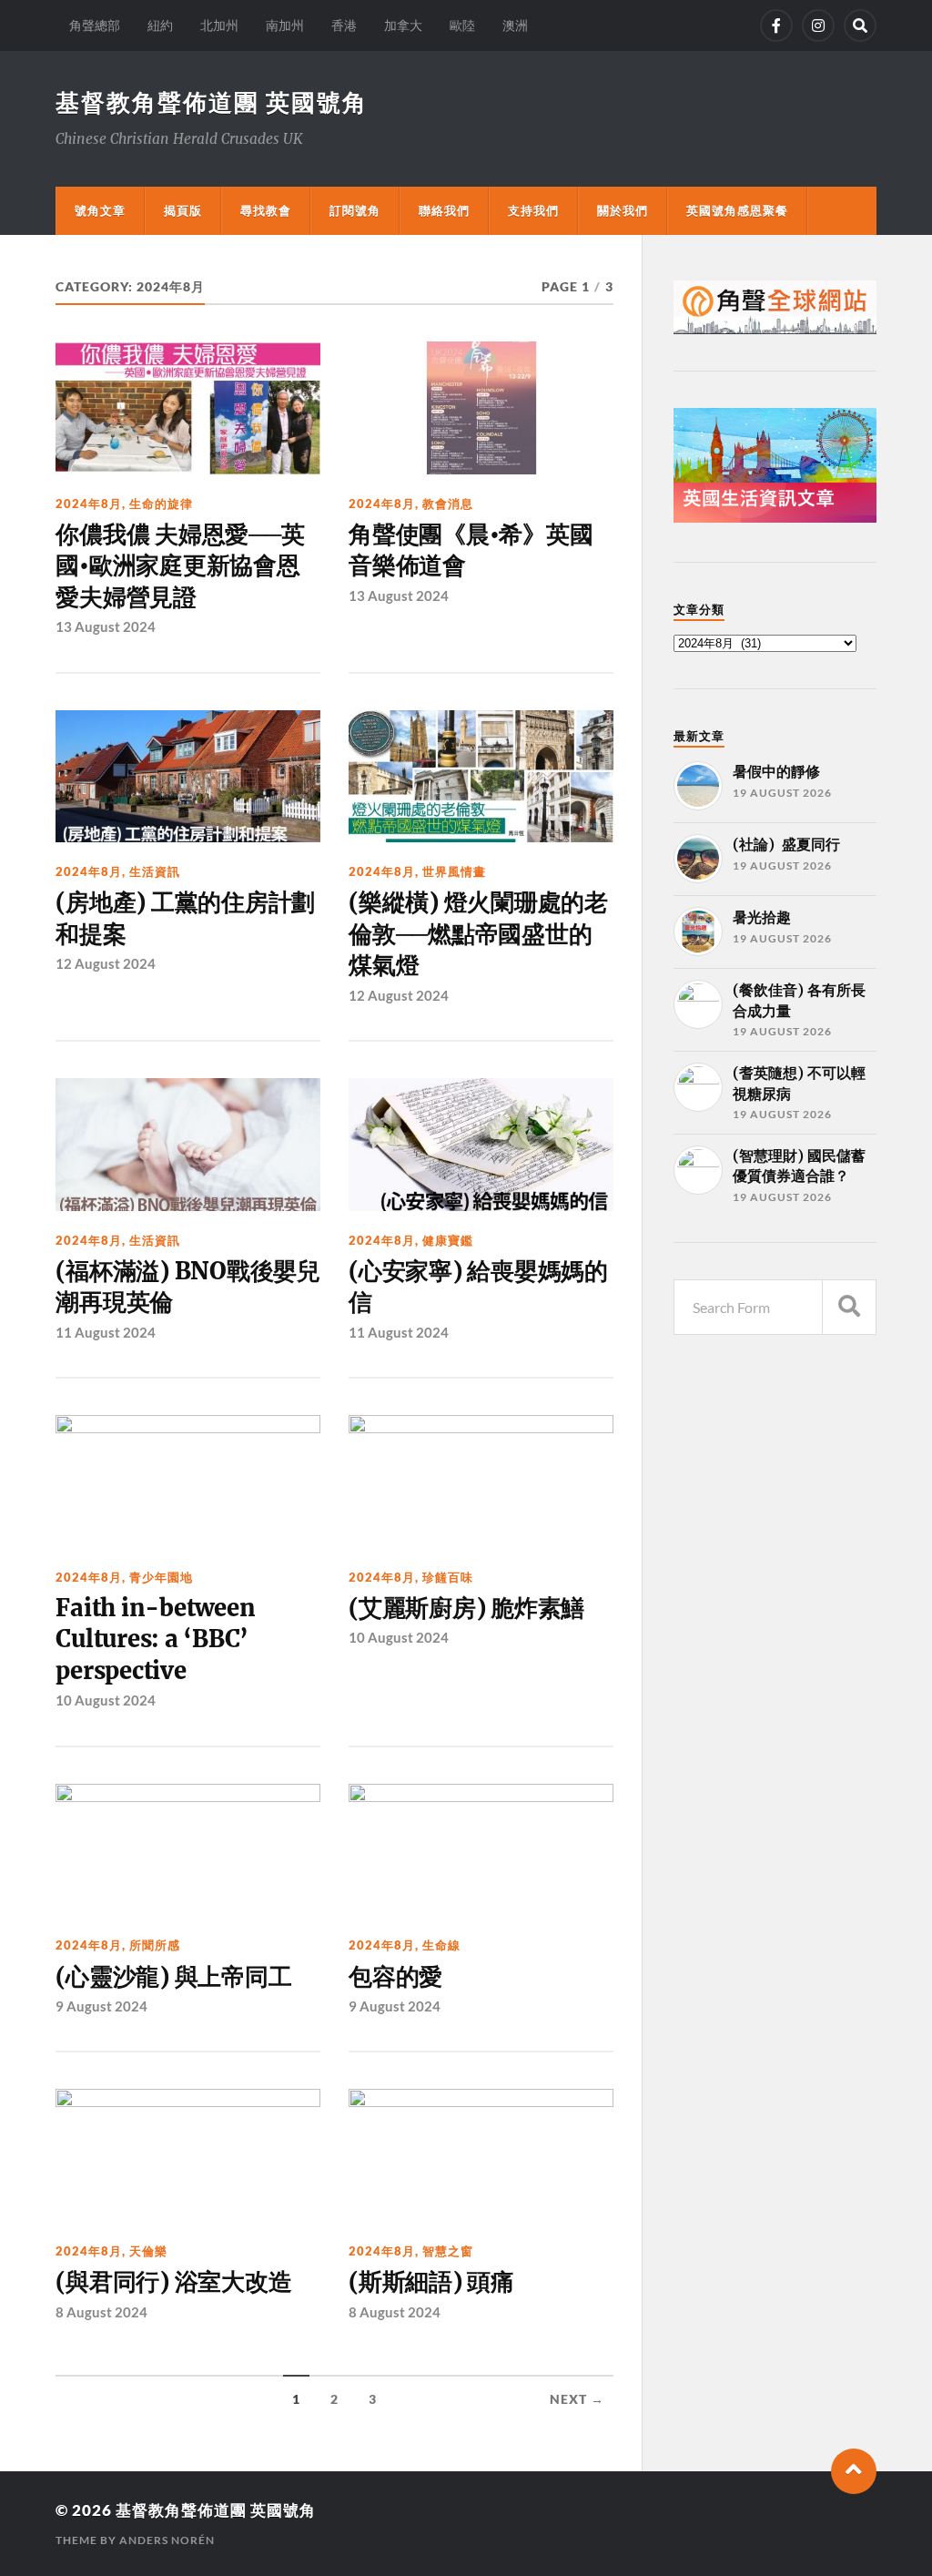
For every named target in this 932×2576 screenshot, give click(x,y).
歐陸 (462, 25)
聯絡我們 (444, 210)
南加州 (285, 25)
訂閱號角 (355, 210)
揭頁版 (183, 210)
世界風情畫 (454, 871)
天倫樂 (148, 2251)
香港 (344, 25)
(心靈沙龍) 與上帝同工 (173, 1977)
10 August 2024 (106, 1700)
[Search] (860, 25)
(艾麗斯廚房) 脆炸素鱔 (466, 1608)
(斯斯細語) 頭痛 (431, 2282)
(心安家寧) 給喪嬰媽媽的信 (478, 1287)
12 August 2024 (106, 963)
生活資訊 (155, 871)
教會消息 (448, 504)
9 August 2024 (101, 2006)
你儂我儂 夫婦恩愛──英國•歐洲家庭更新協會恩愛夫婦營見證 (180, 566)
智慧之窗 (448, 2251)
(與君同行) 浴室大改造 (173, 2282)
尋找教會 (266, 210)
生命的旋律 (161, 504)
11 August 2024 (106, 1332)
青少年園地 (161, 1577)
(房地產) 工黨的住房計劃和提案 (185, 918)
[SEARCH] (849, 1307)
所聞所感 (155, 1945)
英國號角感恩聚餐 (737, 210)
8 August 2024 (101, 2312)
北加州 (219, 25)
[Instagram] (818, 25)
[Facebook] (776, 25)
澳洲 (515, 25)
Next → (577, 2399)
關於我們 (623, 210)
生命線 (441, 1945)
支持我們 (533, 210)
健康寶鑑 (448, 1240)
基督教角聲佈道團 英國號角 (212, 102)
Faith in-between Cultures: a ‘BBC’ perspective (155, 1639)
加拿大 (403, 25)
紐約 (160, 25)
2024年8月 (89, 504)
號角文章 (100, 210)
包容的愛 (395, 1977)
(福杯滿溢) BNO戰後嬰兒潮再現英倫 (187, 1287)
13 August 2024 (106, 626)
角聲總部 (95, 25)
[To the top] (854, 2471)
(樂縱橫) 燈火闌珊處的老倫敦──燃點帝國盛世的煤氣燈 (478, 934)
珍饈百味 (448, 1577)
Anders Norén (167, 2540)
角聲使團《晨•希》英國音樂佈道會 (471, 550)
